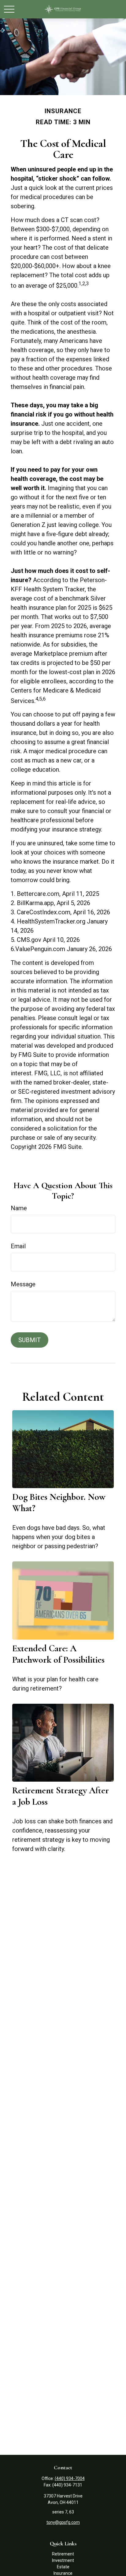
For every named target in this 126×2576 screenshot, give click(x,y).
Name (19, 1208)
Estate (63, 2567)
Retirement (63, 2554)
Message (23, 1284)
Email (18, 1246)
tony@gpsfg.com (63, 2522)
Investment (63, 2560)
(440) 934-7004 (70, 2478)
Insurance (63, 2573)
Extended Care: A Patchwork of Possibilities (58, 1654)
